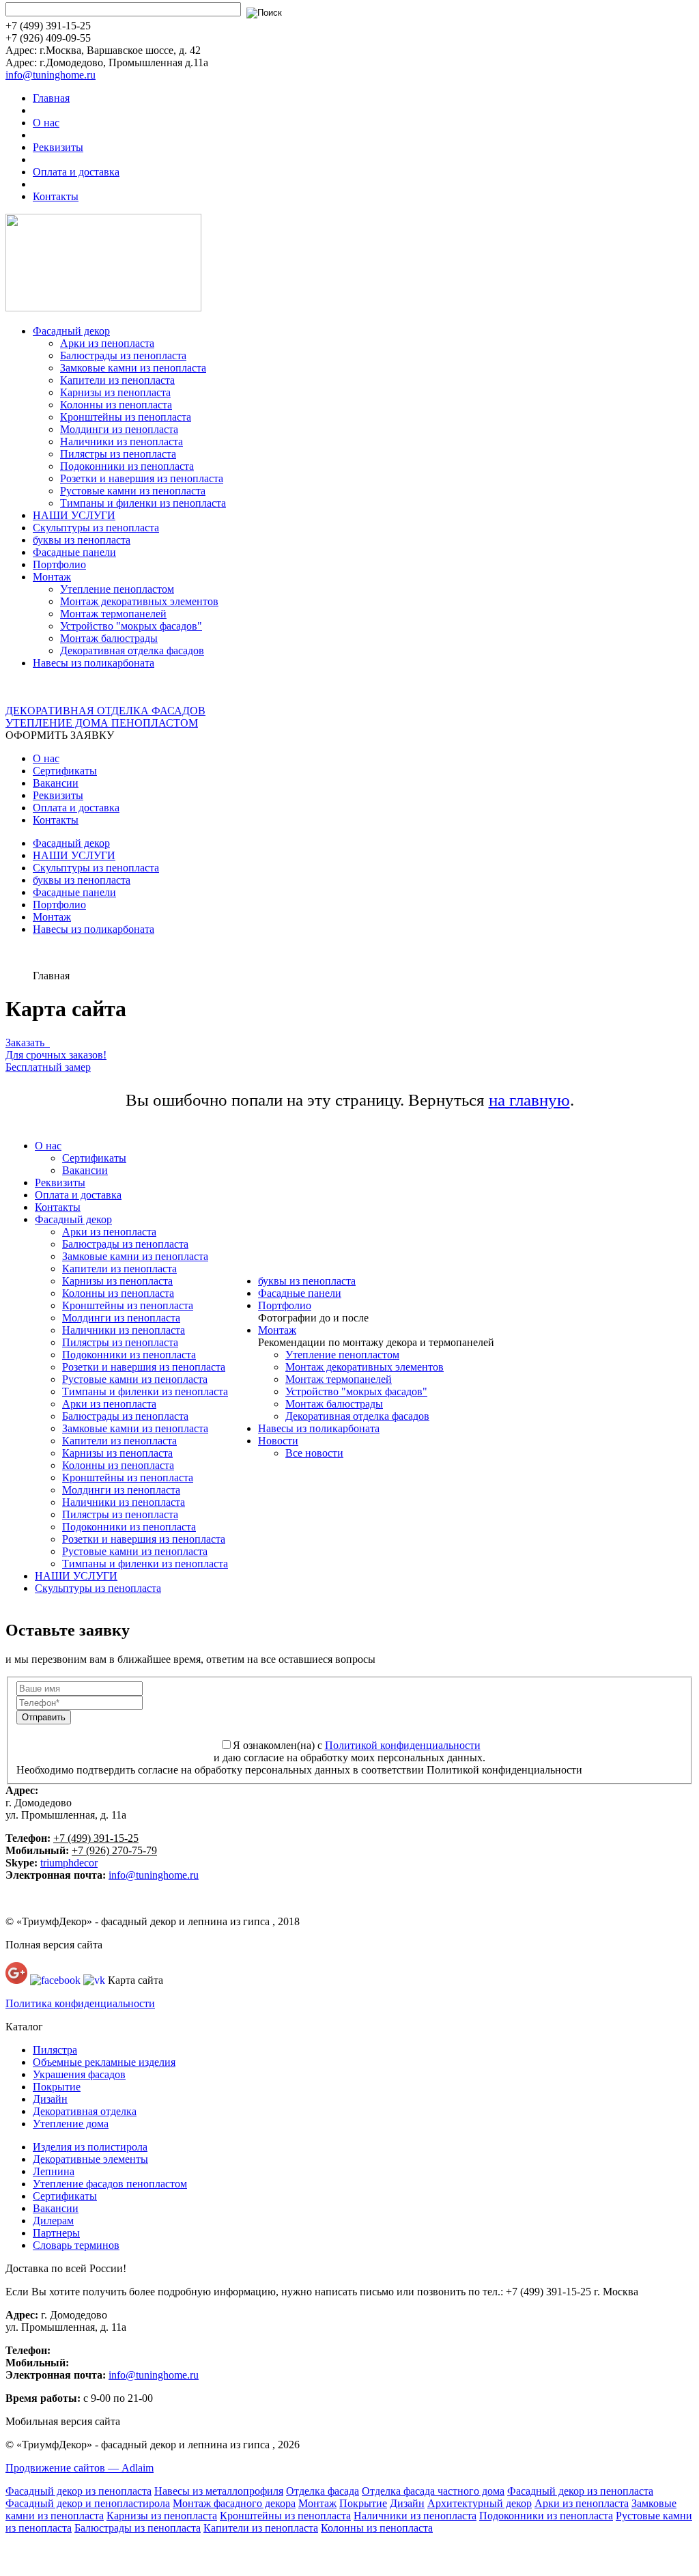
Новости (278, 1441)
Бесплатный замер (48, 1067)
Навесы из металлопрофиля (219, 2491)
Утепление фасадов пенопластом (110, 2184)
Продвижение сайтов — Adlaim (80, 2468)
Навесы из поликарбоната (94, 663)
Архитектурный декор (480, 2503)
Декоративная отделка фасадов (132, 650)
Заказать (28, 1042)
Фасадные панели (74, 552)
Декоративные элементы (90, 2159)
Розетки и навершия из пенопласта (142, 478)
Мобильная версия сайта (63, 2421)
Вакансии (56, 783)
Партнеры (56, 2233)
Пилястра (55, 2050)
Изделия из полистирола (90, 2147)
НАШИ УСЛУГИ (74, 515)
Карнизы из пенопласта (115, 392)
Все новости (314, 1453)
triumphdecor (69, 1863)
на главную (529, 1100)
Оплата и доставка (76, 172)
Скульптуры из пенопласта (96, 528)
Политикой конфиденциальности (403, 1745)
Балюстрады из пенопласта (123, 355)
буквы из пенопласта (82, 540)
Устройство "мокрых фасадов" (131, 626)
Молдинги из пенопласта (119, 429)
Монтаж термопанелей (113, 614)
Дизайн (50, 2099)
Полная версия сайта (54, 1945)
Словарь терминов (76, 2245)
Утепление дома (71, 2124)
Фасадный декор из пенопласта (79, 2491)
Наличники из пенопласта (122, 442)
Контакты (56, 196)
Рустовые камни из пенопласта (133, 491)
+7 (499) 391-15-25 (96, 1838)
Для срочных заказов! (56, 1055)
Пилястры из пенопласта (118, 454)
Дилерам (53, 2221)
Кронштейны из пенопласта (126, 417)
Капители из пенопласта (117, 380)
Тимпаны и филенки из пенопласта (143, 503)
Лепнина (54, 2171)
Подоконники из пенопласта (127, 466)
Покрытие (57, 2087)
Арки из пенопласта (107, 343)
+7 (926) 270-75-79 (114, 1850)
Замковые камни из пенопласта (133, 368)
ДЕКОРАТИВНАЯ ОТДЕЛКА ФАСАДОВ (105, 711)
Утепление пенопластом (117, 589)
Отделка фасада (323, 2491)
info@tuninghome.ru (51, 75)
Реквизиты (58, 147)
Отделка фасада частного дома (433, 2491)
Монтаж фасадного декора (234, 2503)
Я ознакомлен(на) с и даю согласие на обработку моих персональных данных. (349, 1751)
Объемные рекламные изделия (104, 2062)
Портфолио (59, 564)
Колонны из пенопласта (116, 405)
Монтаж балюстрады (109, 638)
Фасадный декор (71, 331)
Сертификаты (65, 771)
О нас (46, 123)
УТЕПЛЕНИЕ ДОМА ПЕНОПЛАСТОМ (102, 723)
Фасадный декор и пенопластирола (88, 2503)
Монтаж (52, 577)
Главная (51, 98)
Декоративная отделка (85, 2111)
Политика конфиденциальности (80, 2003)
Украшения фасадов (79, 2074)
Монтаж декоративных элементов (139, 601)
